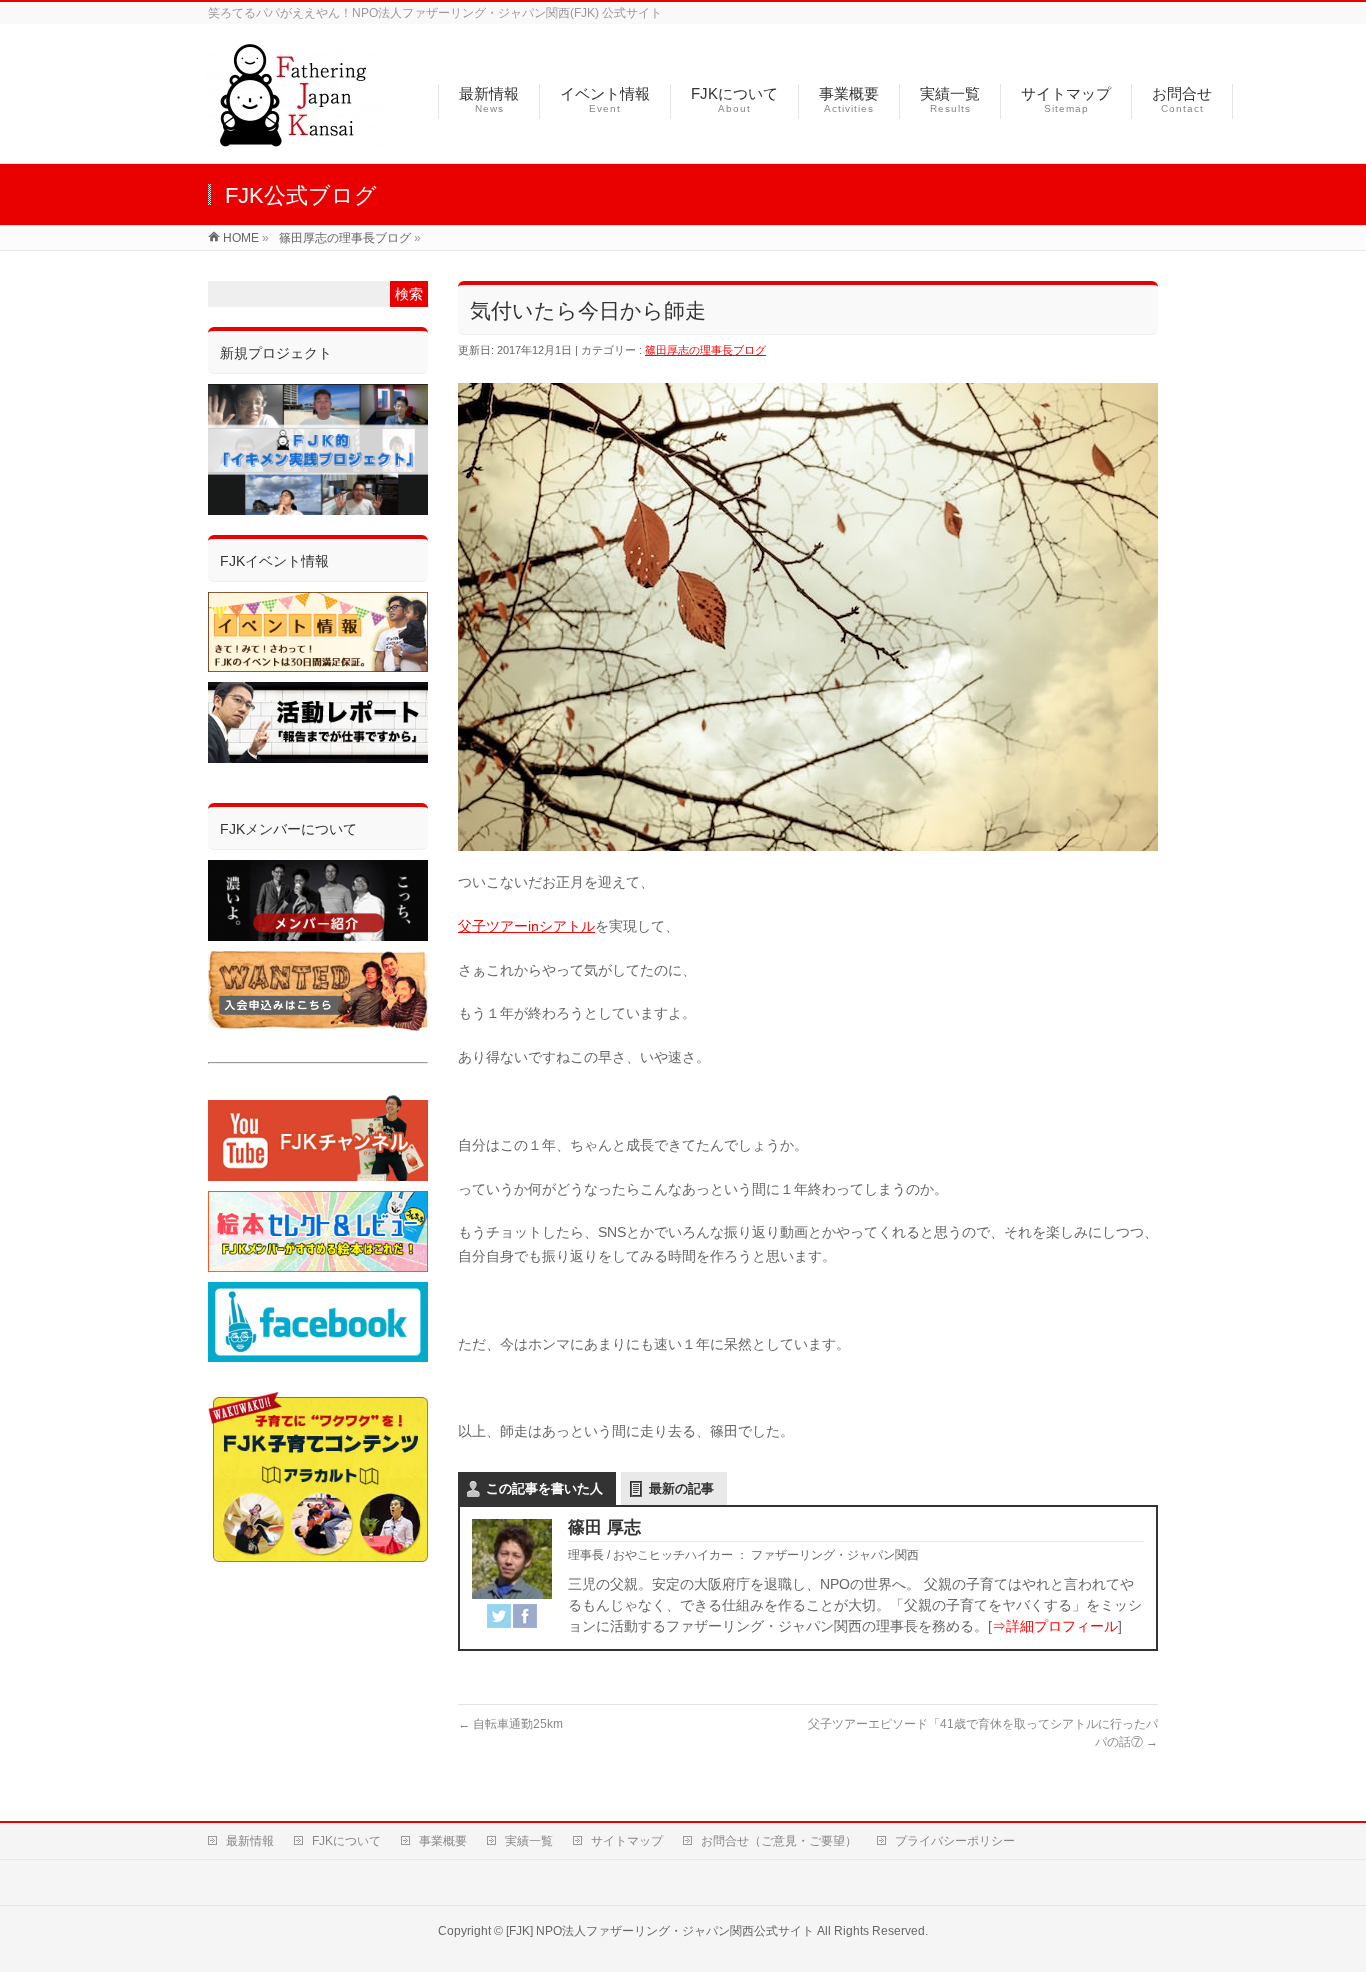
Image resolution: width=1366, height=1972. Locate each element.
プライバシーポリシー (955, 1841)
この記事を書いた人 (544, 1488)
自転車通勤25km (510, 1724)
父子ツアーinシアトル (526, 926)
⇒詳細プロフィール (1055, 1626)
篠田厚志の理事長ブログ (705, 350)
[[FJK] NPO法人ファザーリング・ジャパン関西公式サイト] (293, 137)
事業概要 (443, 1841)
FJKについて (346, 1841)
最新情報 (250, 1841)
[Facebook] (525, 1616)
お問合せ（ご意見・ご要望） (779, 1841)
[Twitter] (499, 1616)
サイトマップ (627, 1841)
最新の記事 (681, 1488)
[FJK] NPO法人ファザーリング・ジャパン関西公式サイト (660, 1931)
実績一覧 (529, 1841)
